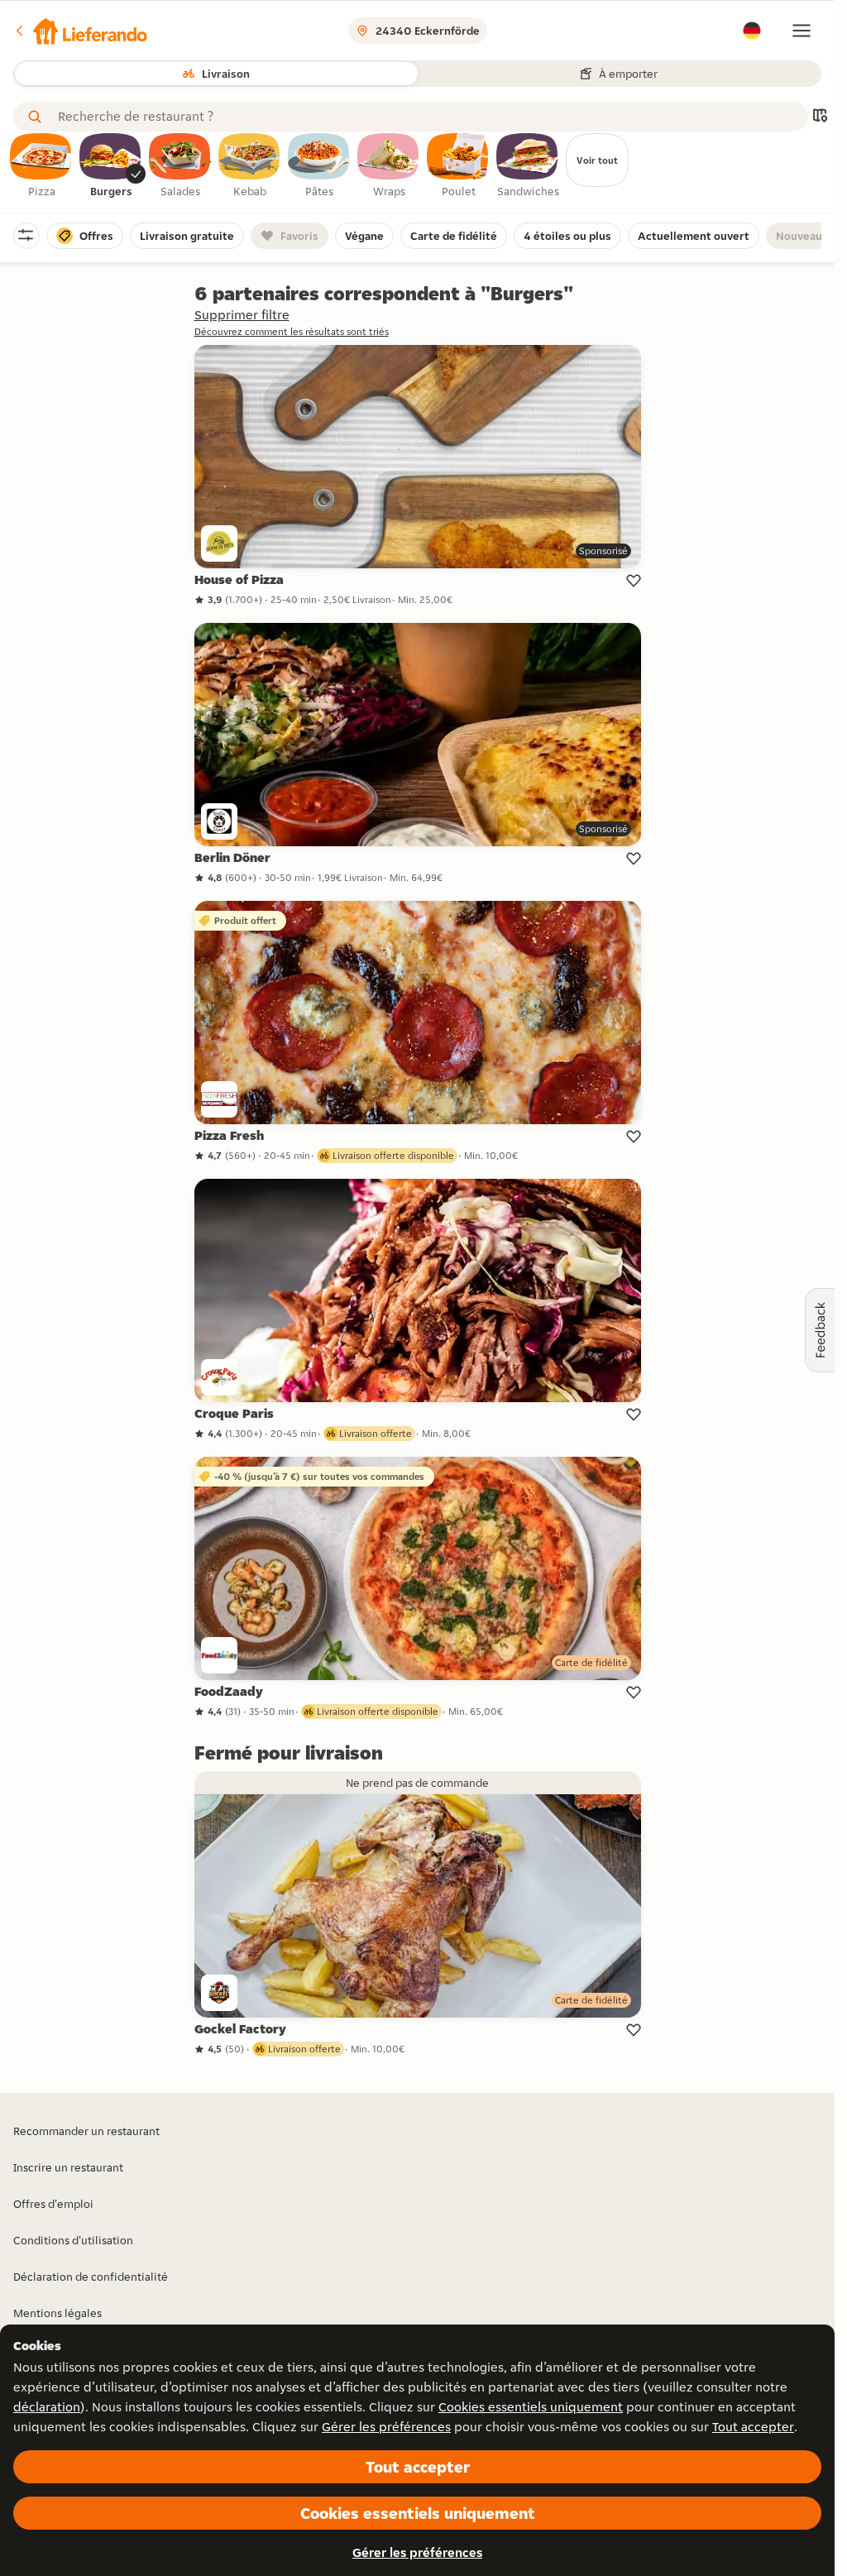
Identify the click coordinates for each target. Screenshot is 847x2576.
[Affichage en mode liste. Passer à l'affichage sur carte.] (820, 117)
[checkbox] (41, 166)
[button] (80, 31)
